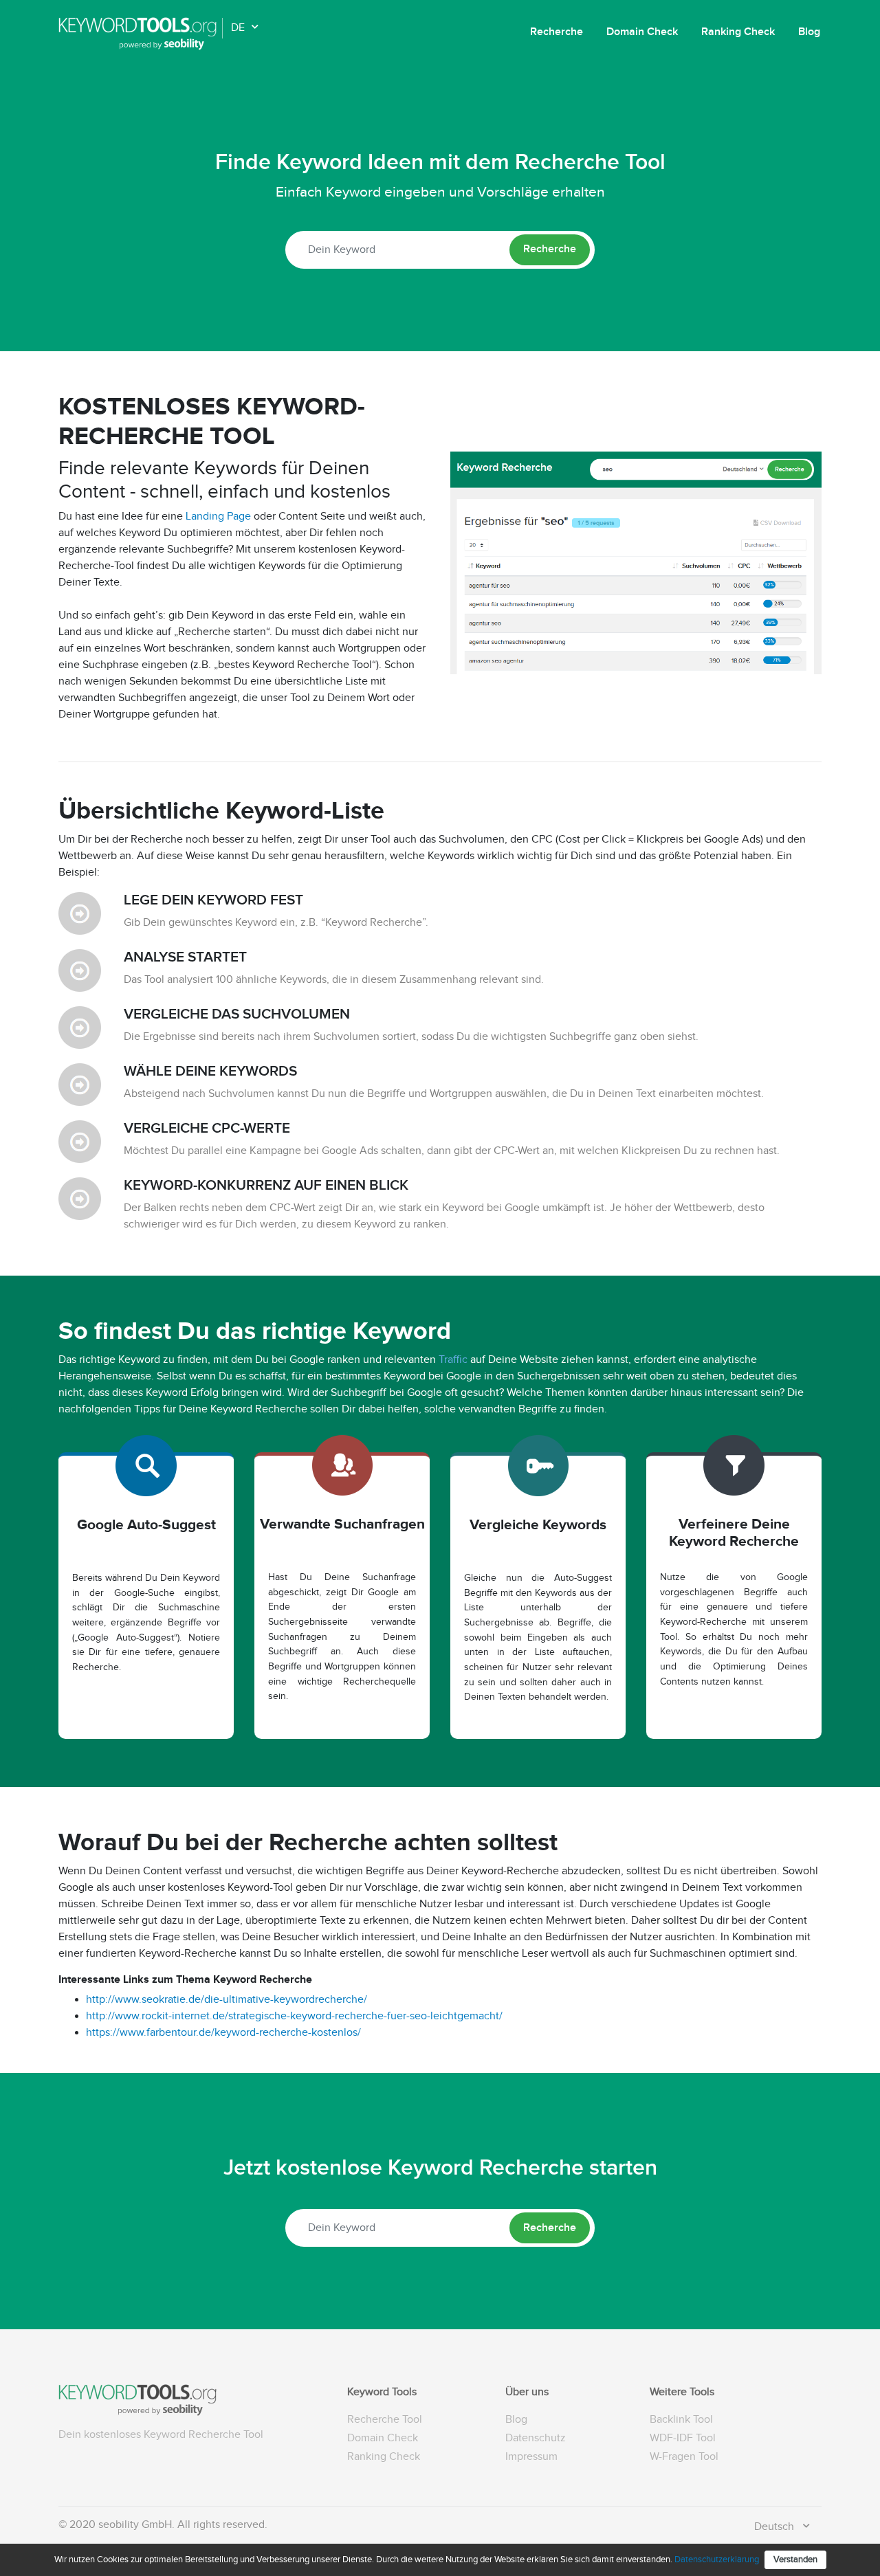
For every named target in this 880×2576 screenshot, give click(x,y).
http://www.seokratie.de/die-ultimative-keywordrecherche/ (227, 2000)
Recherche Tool (385, 2420)
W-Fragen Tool (684, 2457)
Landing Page (218, 517)
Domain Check (642, 32)
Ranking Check (738, 32)
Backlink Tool (681, 2420)
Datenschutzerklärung (717, 2560)
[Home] (140, 34)
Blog (809, 32)
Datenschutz (536, 2438)
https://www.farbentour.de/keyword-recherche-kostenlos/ (223, 2033)
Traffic (453, 1360)
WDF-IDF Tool (683, 2438)
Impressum (531, 2457)
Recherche (557, 32)
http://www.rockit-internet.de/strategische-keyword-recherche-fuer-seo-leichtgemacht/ (294, 2016)
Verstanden (795, 2560)
